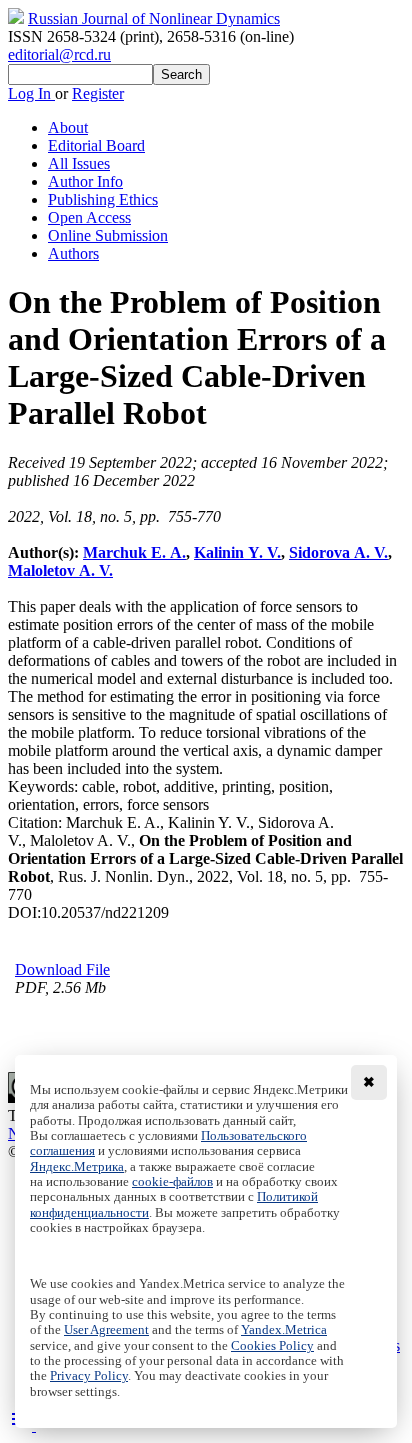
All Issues (79, 163)
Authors (73, 253)
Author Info (85, 181)
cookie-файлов (172, 1182)
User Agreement (106, 1330)
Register (98, 93)
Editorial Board (96, 145)
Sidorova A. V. (338, 552)
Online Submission (108, 235)
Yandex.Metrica (284, 1330)
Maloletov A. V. (60, 570)
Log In (31, 93)
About (68, 127)
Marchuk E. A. (134, 552)
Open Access (89, 217)
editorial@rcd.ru (59, 54)
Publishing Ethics (103, 199)
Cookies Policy (272, 1346)
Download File (62, 969)
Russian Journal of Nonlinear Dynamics (154, 18)
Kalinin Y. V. (237, 552)
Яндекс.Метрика (77, 1167)
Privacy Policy (89, 1376)
